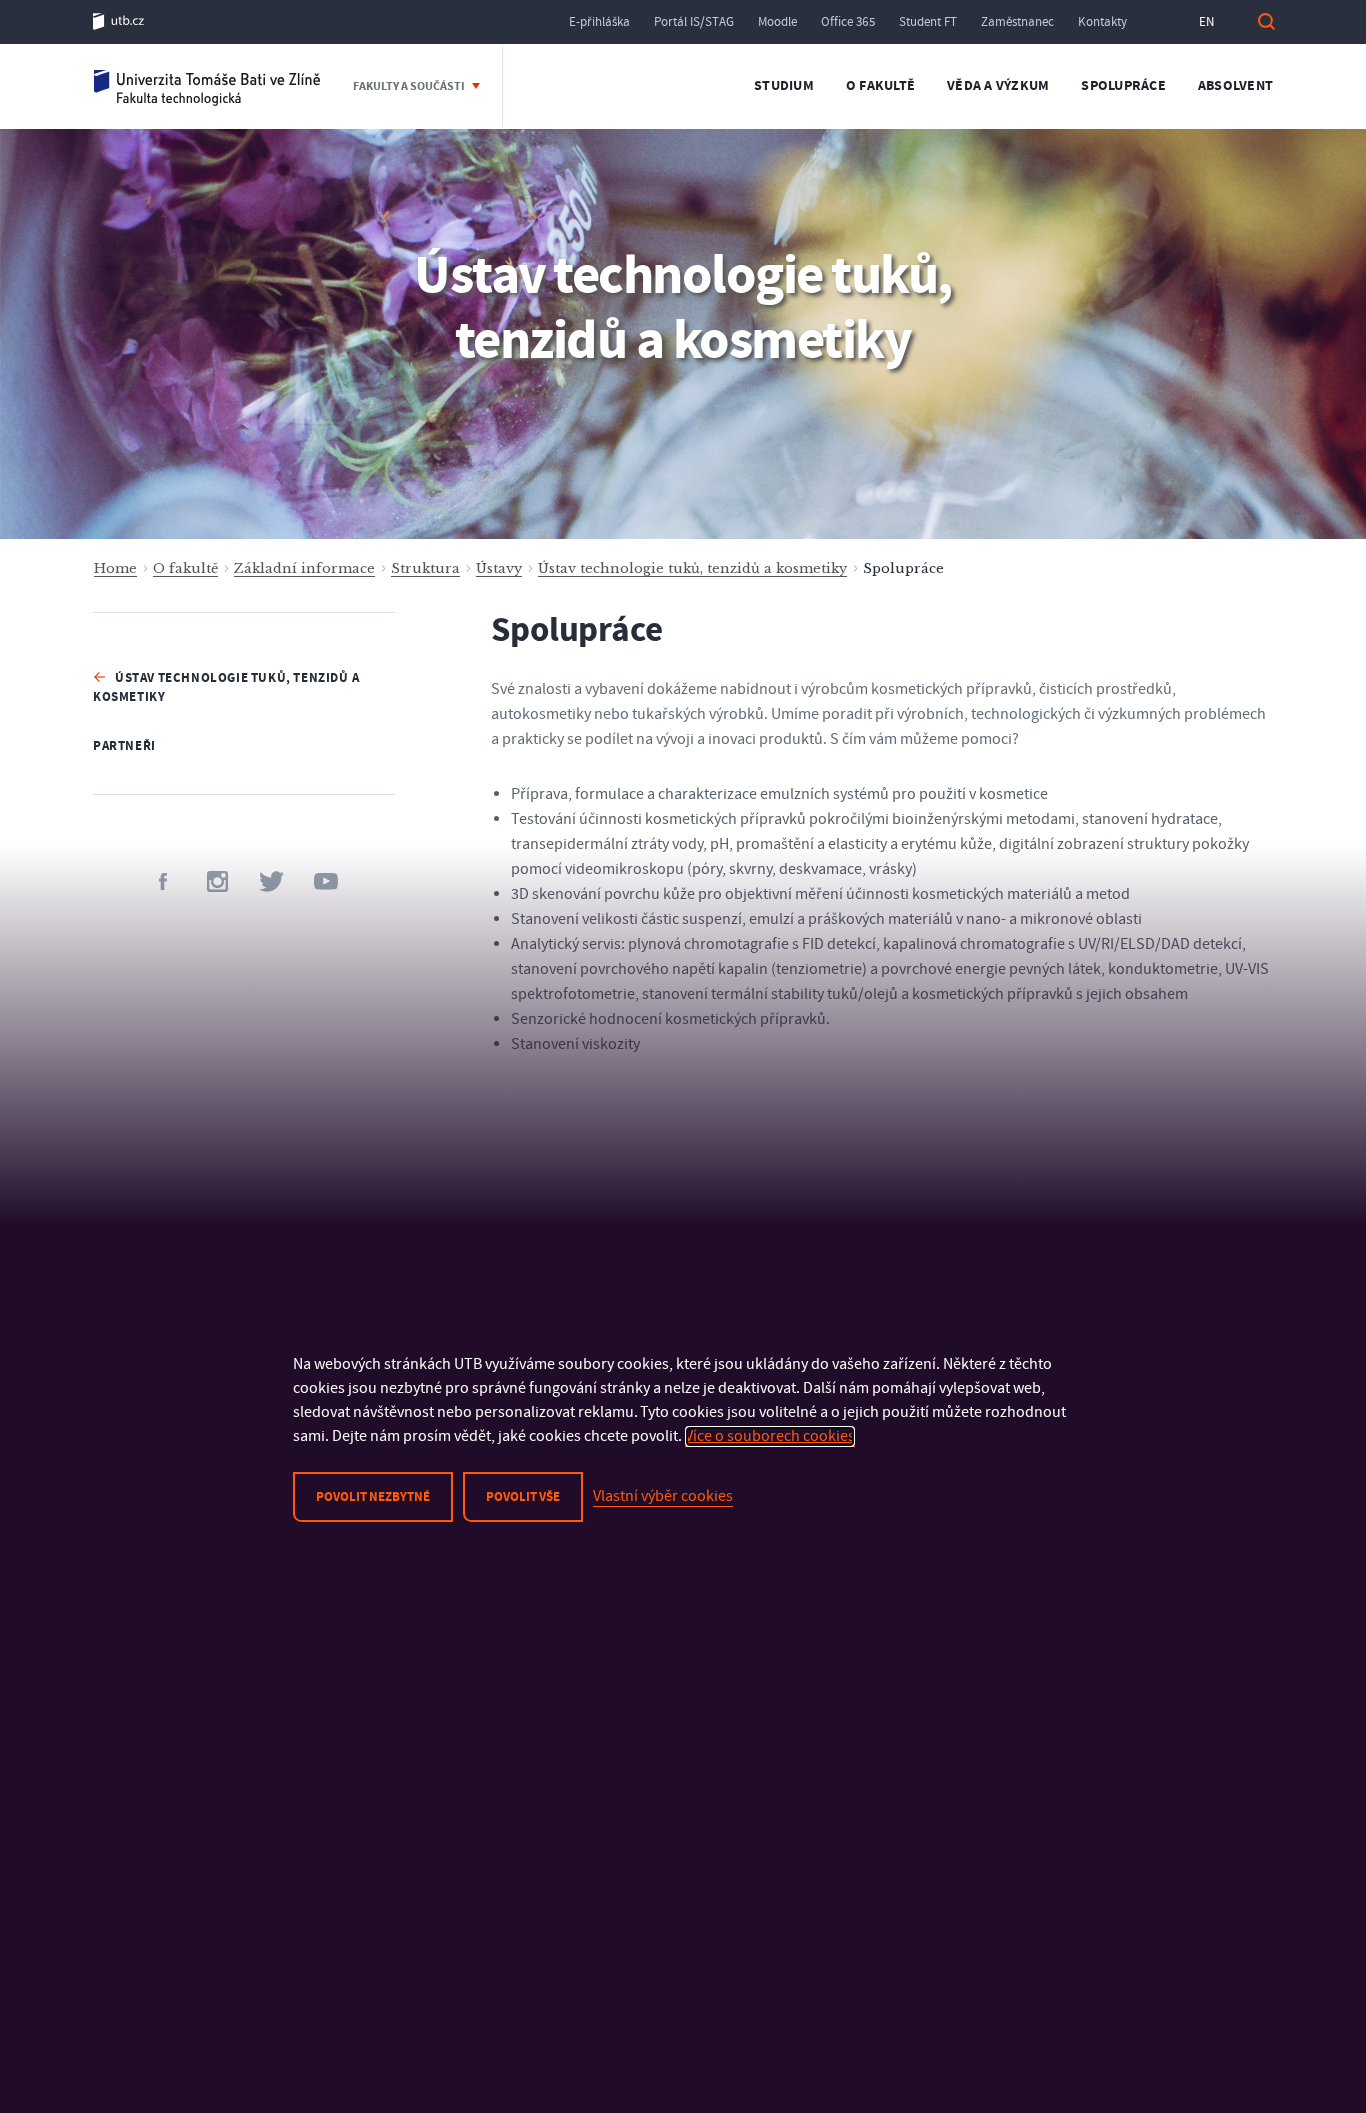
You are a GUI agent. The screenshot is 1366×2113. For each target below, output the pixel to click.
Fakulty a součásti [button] (410, 86)
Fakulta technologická (208, 86)
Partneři (124, 746)
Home (115, 568)
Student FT (928, 22)
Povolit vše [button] (523, 1497)
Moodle (777, 22)
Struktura (425, 568)
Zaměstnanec (1017, 22)
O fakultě (880, 86)
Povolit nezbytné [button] (373, 1497)
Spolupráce (1123, 86)
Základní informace (304, 568)
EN (1206, 22)
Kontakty (1102, 22)
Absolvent (1235, 86)
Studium (784, 86)
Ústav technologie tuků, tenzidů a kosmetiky (692, 568)
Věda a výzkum (998, 86)
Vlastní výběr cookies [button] (663, 1496)
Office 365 (848, 22)
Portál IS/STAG (694, 22)
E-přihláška (599, 22)
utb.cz (118, 21)
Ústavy (499, 568)
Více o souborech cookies (770, 1436)
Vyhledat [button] (1266, 21)
